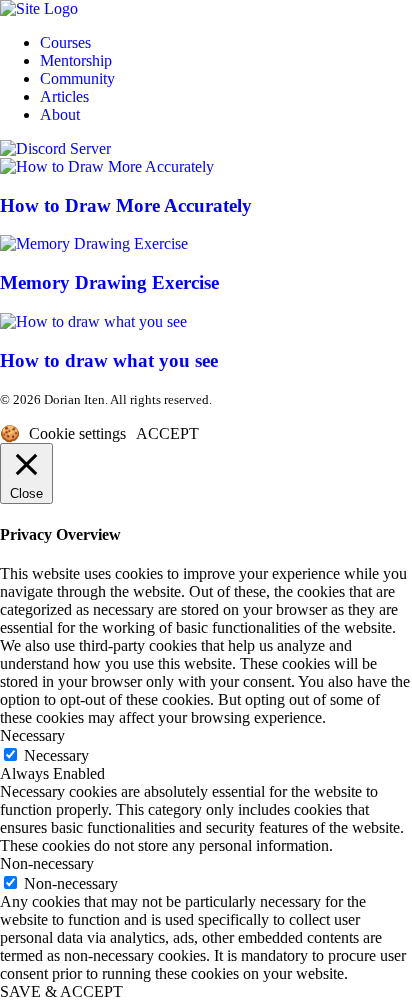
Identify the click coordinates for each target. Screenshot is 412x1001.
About (60, 114)
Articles (64, 96)
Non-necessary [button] (47, 863)
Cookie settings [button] (77, 433)
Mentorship (76, 60)
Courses (65, 42)
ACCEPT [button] (167, 433)
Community (77, 78)
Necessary (56, 755)
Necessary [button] (32, 735)
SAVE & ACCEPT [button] (61, 991)
